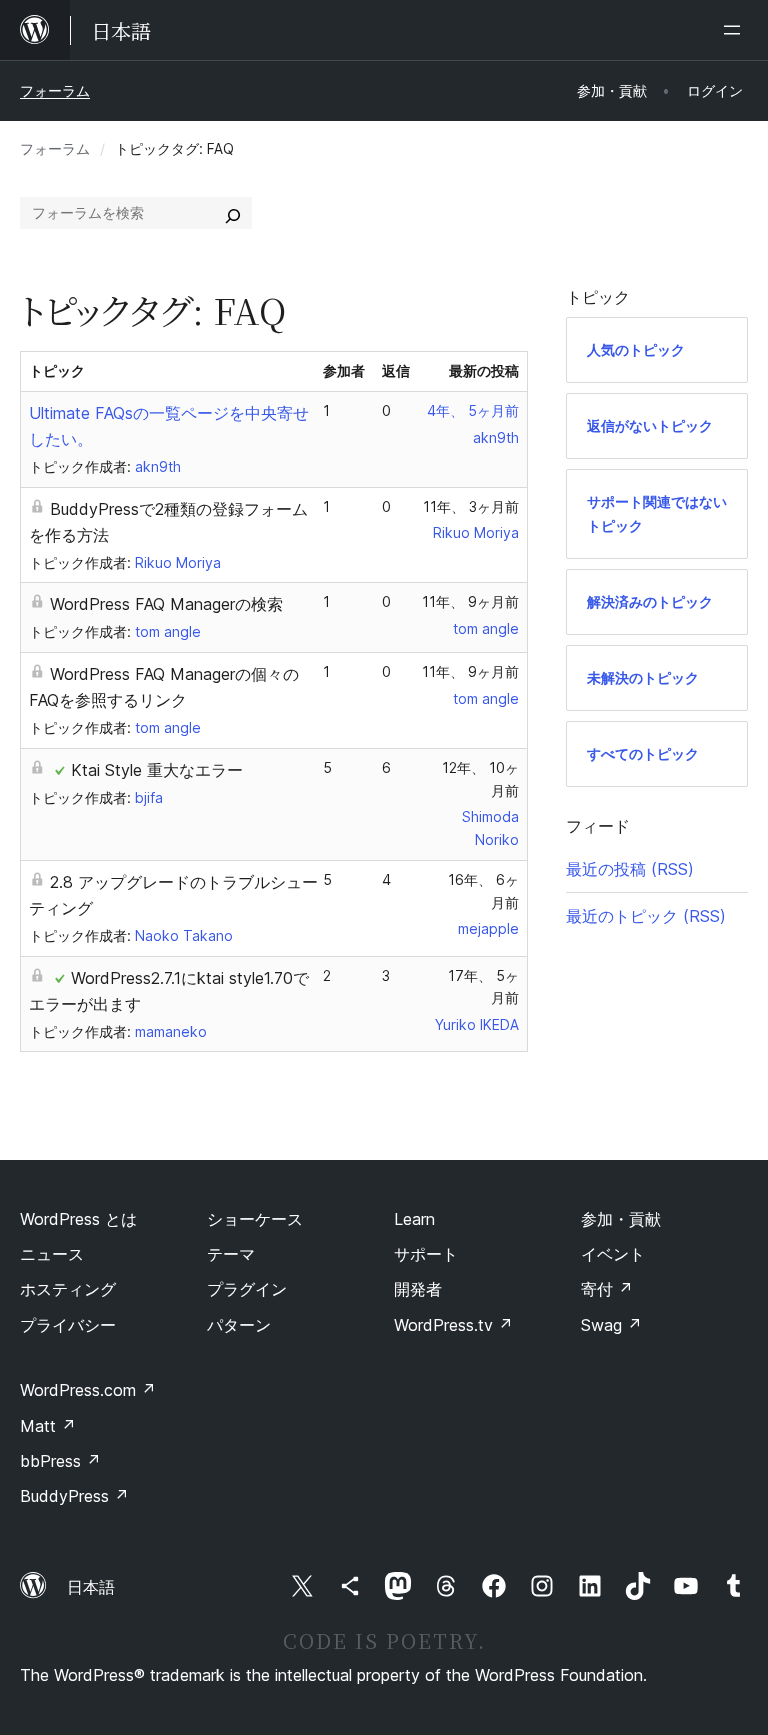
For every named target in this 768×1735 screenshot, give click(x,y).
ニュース (52, 1254)
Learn (414, 1219)
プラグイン (247, 1289)
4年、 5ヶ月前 (473, 410)
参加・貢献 (621, 1219)
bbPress (60, 1461)
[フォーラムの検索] (233, 213)
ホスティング (68, 1289)
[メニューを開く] (736, 30)
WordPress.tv (453, 1325)
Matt (48, 1426)
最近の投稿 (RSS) (630, 869)
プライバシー (68, 1325)
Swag (611, 1325)
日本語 (91, 1587)
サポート (426, 1254)
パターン (239, 1325)
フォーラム (55, 90)
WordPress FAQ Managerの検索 (166, 604)
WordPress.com (88, 1390)
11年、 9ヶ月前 (470, 601)
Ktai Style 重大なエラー (157, 770)
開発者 (418, 1289)
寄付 (607, 1289)
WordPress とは (78, 1219)
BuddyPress (74, 1496)
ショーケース (255, 1219)
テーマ (231, 1254)
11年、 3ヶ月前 (471, 506)
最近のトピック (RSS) (646, 916)
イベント (613, 1254)
